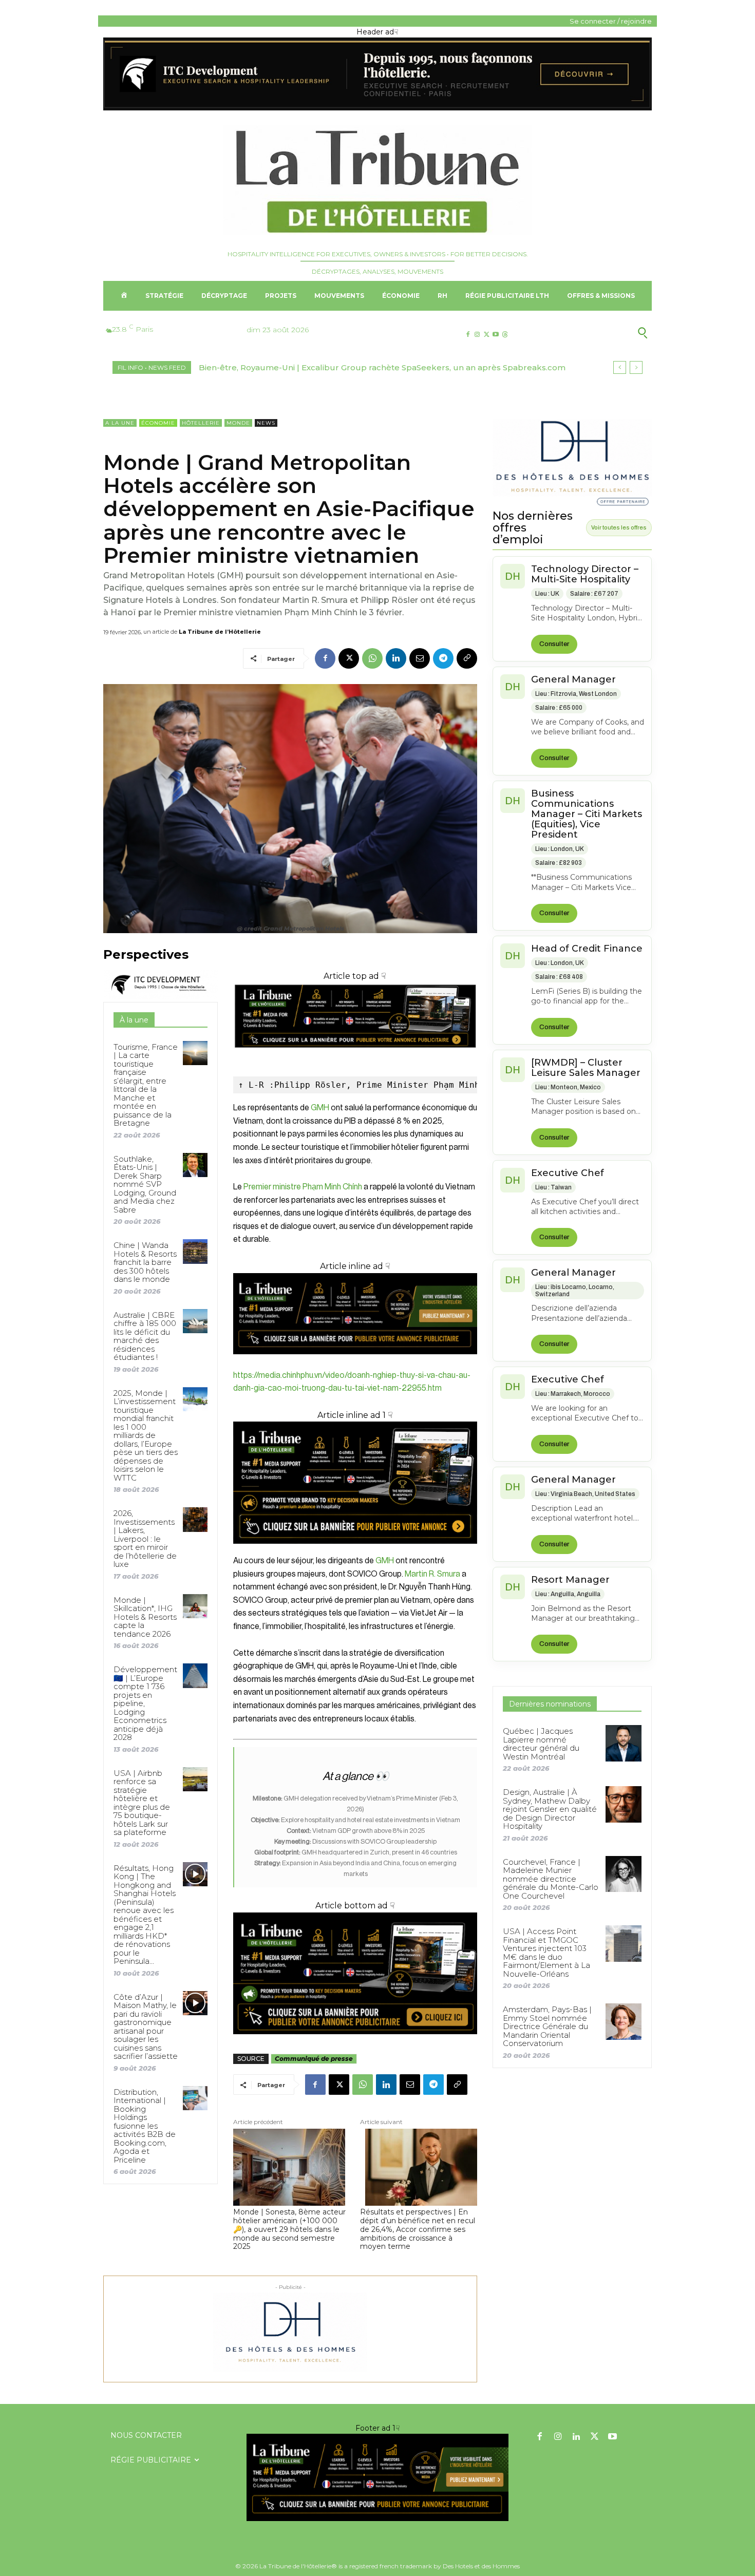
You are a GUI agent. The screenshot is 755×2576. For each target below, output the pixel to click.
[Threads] (505, 335)
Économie (158, 423)
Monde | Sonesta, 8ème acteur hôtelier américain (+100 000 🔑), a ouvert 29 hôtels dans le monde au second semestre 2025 (289, 2229)
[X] (486, 335)
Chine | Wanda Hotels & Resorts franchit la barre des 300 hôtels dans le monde (145, 1262)
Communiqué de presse (314, 2059)
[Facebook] (468, 335)
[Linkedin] (396, 658)
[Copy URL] (467, 658)
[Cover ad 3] (355, 1362)
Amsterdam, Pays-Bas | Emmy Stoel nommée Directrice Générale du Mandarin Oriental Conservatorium (547, 2026)
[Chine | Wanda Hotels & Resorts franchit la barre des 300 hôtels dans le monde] (195, 1251)
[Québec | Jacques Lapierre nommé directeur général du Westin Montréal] (624, 1743)
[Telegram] (443, 658)
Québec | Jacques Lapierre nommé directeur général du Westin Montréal (541, 1744)
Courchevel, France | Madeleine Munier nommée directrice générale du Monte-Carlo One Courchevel (551, 1879)
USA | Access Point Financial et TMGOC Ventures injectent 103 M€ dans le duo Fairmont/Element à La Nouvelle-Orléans (546, 1953)
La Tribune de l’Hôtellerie (220, 632)
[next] (636, 367)
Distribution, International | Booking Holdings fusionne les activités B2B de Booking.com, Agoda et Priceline (145, 2126)
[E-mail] (420, 658)
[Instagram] (477, 335)
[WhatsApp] (372, 658)
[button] (592, 333)
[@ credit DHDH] (377, 108)
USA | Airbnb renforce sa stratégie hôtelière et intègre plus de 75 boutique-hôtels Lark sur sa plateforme (142, 1803)
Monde (238, 423)
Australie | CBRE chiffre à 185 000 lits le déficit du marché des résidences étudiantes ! (145, 1336)
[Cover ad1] (355, 1974)
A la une (120, 423)
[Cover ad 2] (355, 1483)
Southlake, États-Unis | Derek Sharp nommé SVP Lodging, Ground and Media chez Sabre (145, 1184)
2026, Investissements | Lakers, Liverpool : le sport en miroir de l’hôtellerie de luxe (145, 1539)
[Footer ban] (377, 2477)
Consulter (554, 644)
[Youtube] (496, 335)
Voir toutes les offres (619, 527)
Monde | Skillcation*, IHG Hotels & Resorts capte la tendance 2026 (145, 1617)
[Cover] (355, 1057)
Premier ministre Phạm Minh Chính (302, 1187)
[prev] (620, 367)
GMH (320, 1108)
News (266, 423)
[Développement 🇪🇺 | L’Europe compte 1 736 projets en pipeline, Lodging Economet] (195, 1675)
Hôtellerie (201, 423)
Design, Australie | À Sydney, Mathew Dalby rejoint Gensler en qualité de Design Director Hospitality (550, 1809)
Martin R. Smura (432, 1574)
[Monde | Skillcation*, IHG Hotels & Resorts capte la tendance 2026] (195, 1606)
